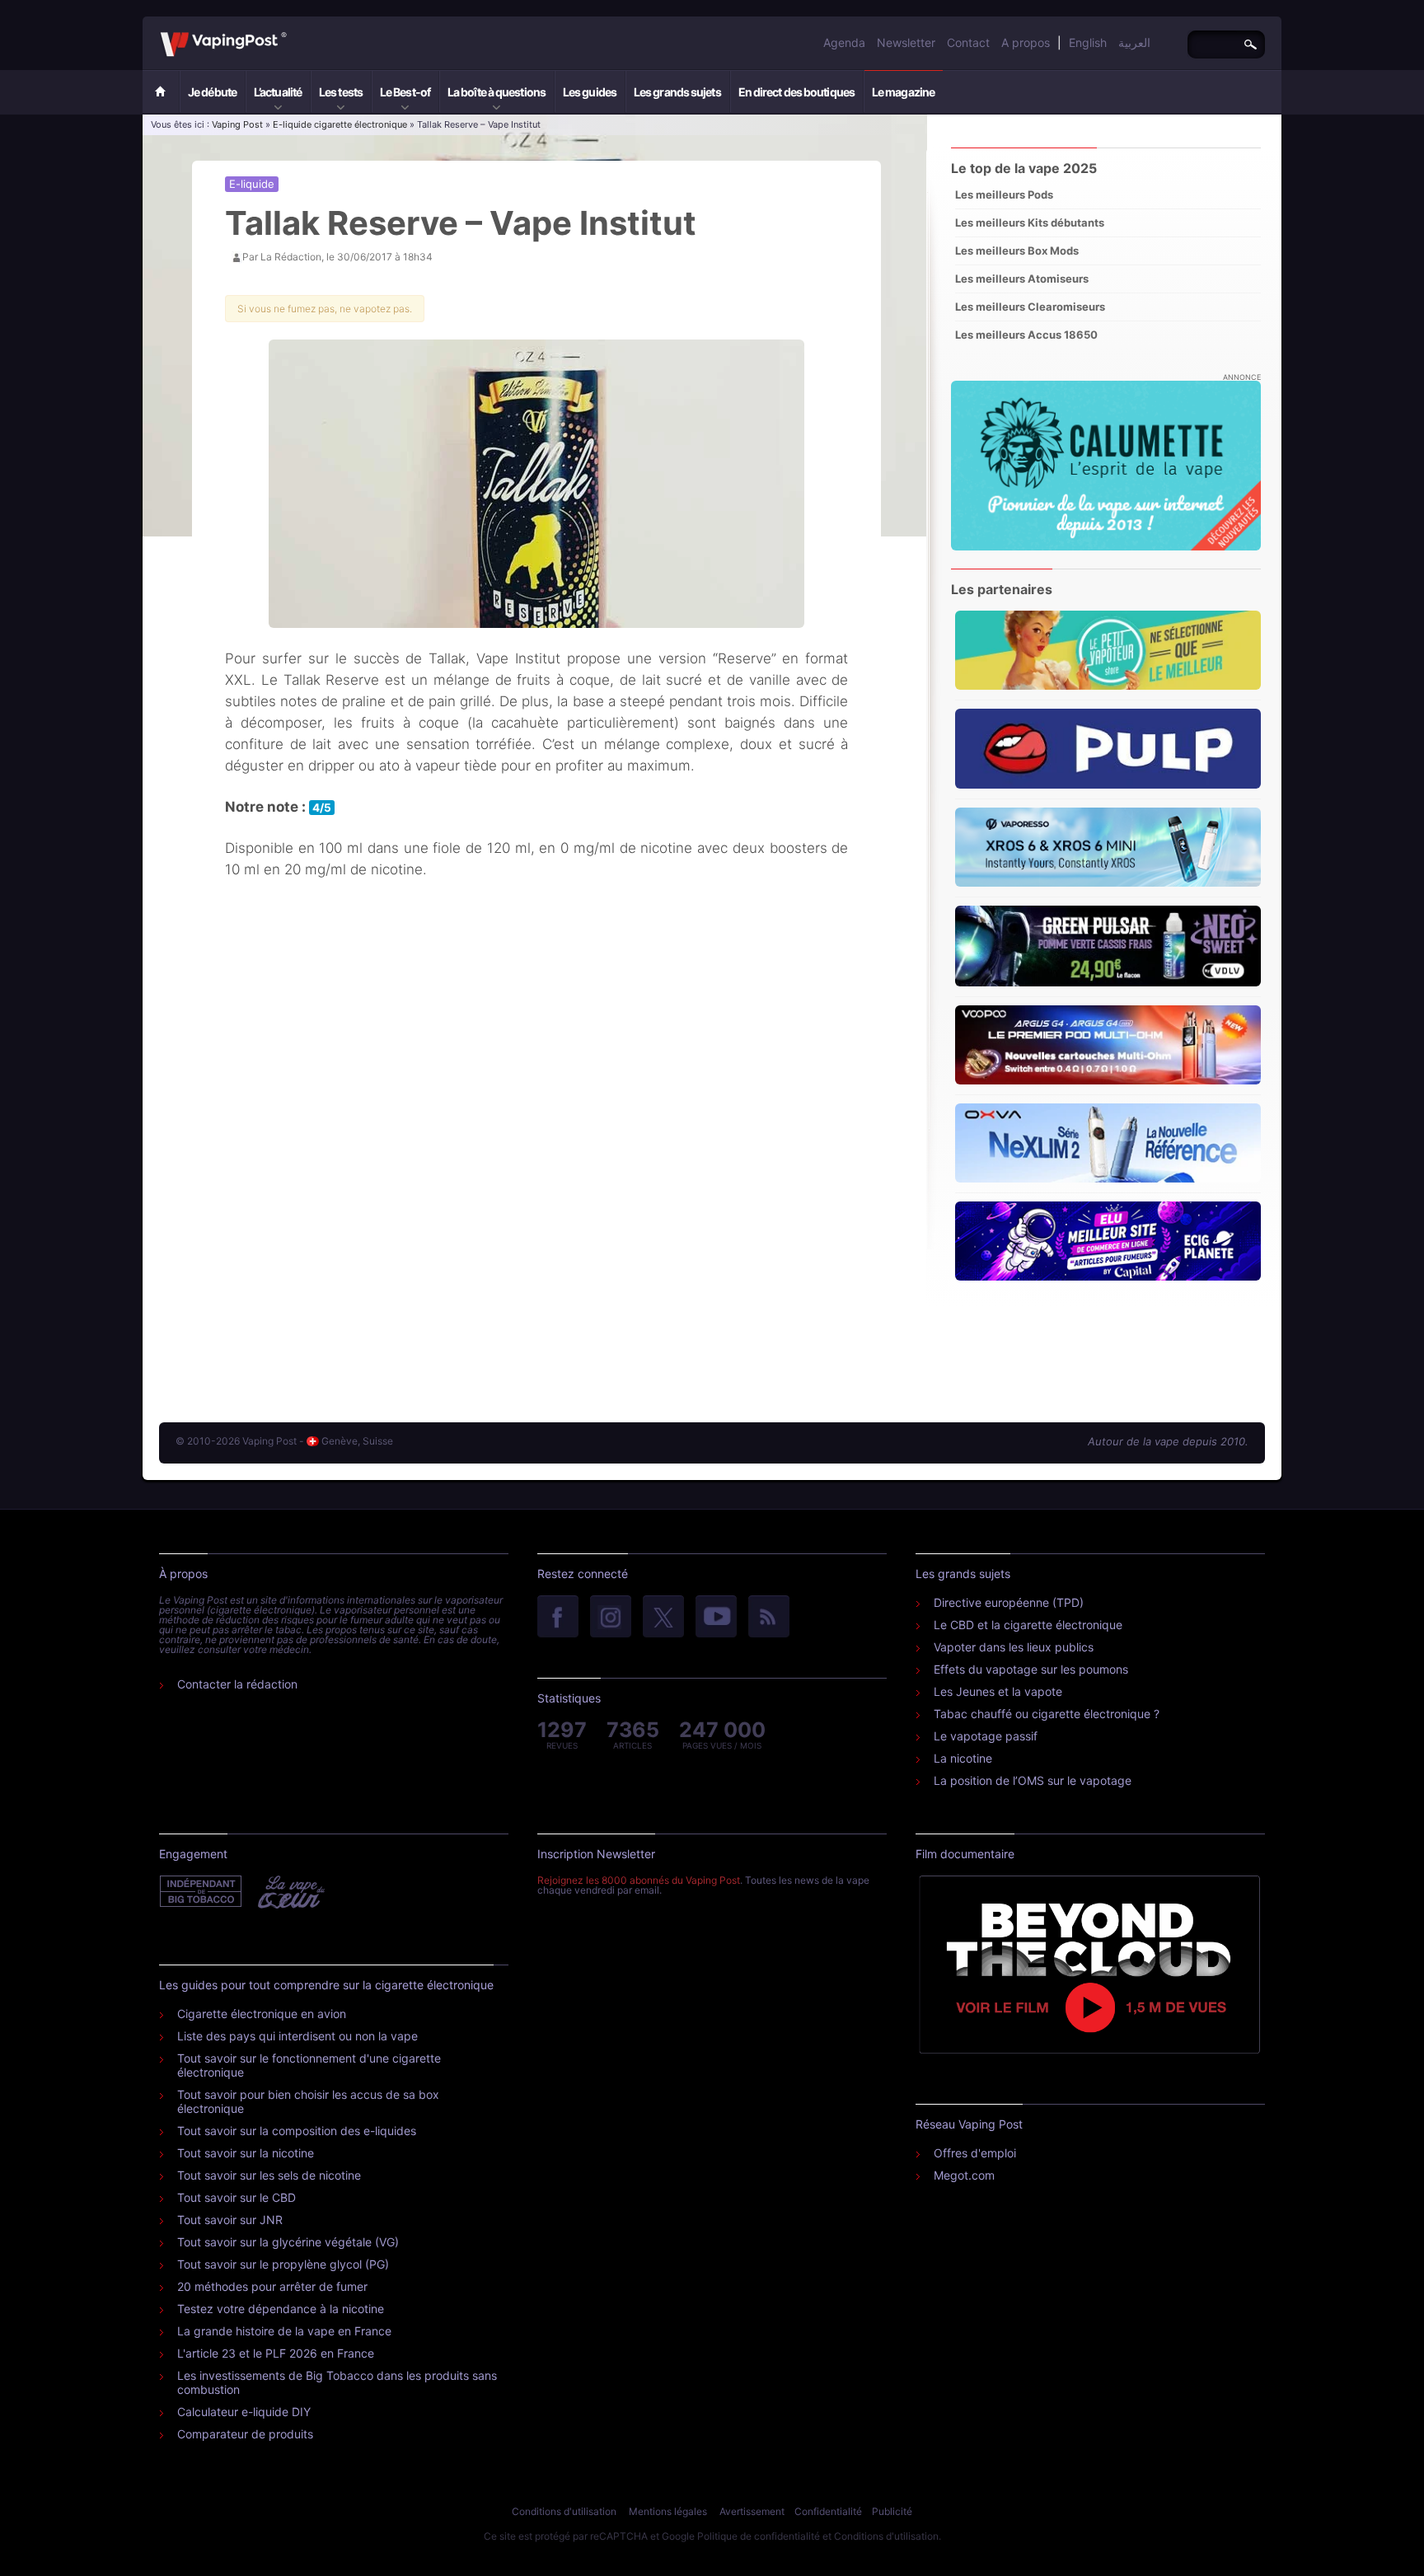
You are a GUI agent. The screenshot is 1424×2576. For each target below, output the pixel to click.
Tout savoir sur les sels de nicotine (269, 2175)
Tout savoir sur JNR (230, 2220)
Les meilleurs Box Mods (1017, 251)
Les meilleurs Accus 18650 (1026, 335)
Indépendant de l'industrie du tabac (201, 1892)
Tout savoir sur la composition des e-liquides (297, 2131)
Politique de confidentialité (759, 2536)
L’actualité (278, 92)
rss (769, 1618)
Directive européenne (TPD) (1009, 1602)
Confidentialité (828, 2511)
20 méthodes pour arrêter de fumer (272, 2286)
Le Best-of (405, 92)
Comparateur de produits (245, 2434)
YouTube (716, 1618)
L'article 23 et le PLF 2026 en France (276, 2353)
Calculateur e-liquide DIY (244, 2412)
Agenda (844, 42)
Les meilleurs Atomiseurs (1022, 279)
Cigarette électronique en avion (262, 2014)
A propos (1026, 42)
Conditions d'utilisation (564, 2511)
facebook (558, 1618)
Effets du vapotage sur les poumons (1031, 1669)
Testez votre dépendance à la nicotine (281, 2309)
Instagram (611, 1618)
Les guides (590, 92)
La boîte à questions (497, 92)
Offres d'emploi (975, 2153)
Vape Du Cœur (290, 1892)
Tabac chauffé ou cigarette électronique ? (1047, 1714)
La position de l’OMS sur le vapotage (1033, 1780)
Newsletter (906, 42)
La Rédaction (291, 257)
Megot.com (964, 2175)
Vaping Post (291, 32)
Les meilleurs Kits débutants (1030, 222)
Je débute (212, 92)
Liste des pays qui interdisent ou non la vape (297, 2036)
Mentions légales (668, 2511)
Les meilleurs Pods (1004, 194)
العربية (1134, 42)
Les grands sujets (677, 92)
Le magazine (903, 92)
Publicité (892, 2511)
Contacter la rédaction (237, 1684)
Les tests (341, 92)
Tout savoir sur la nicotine (246, 2153)
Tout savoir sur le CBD (237, 2197)
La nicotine (963, 1758)
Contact (968, 42)
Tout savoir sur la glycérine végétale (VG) (288, 2242)
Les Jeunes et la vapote (998, 1691)
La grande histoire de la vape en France (284, 2331)
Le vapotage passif (986, 1736)
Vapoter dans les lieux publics (1014, 1647)
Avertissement (752, 2511)
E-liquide (252, 184)
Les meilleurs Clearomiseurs (1030, 307)
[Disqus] (536, 1152)
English (1088, 42)
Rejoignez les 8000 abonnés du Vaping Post (639, 1880)
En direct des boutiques (796, 92)
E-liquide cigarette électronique (340, 124)
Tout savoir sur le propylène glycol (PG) (283, 2264)
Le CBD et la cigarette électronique (1028, 1625)
